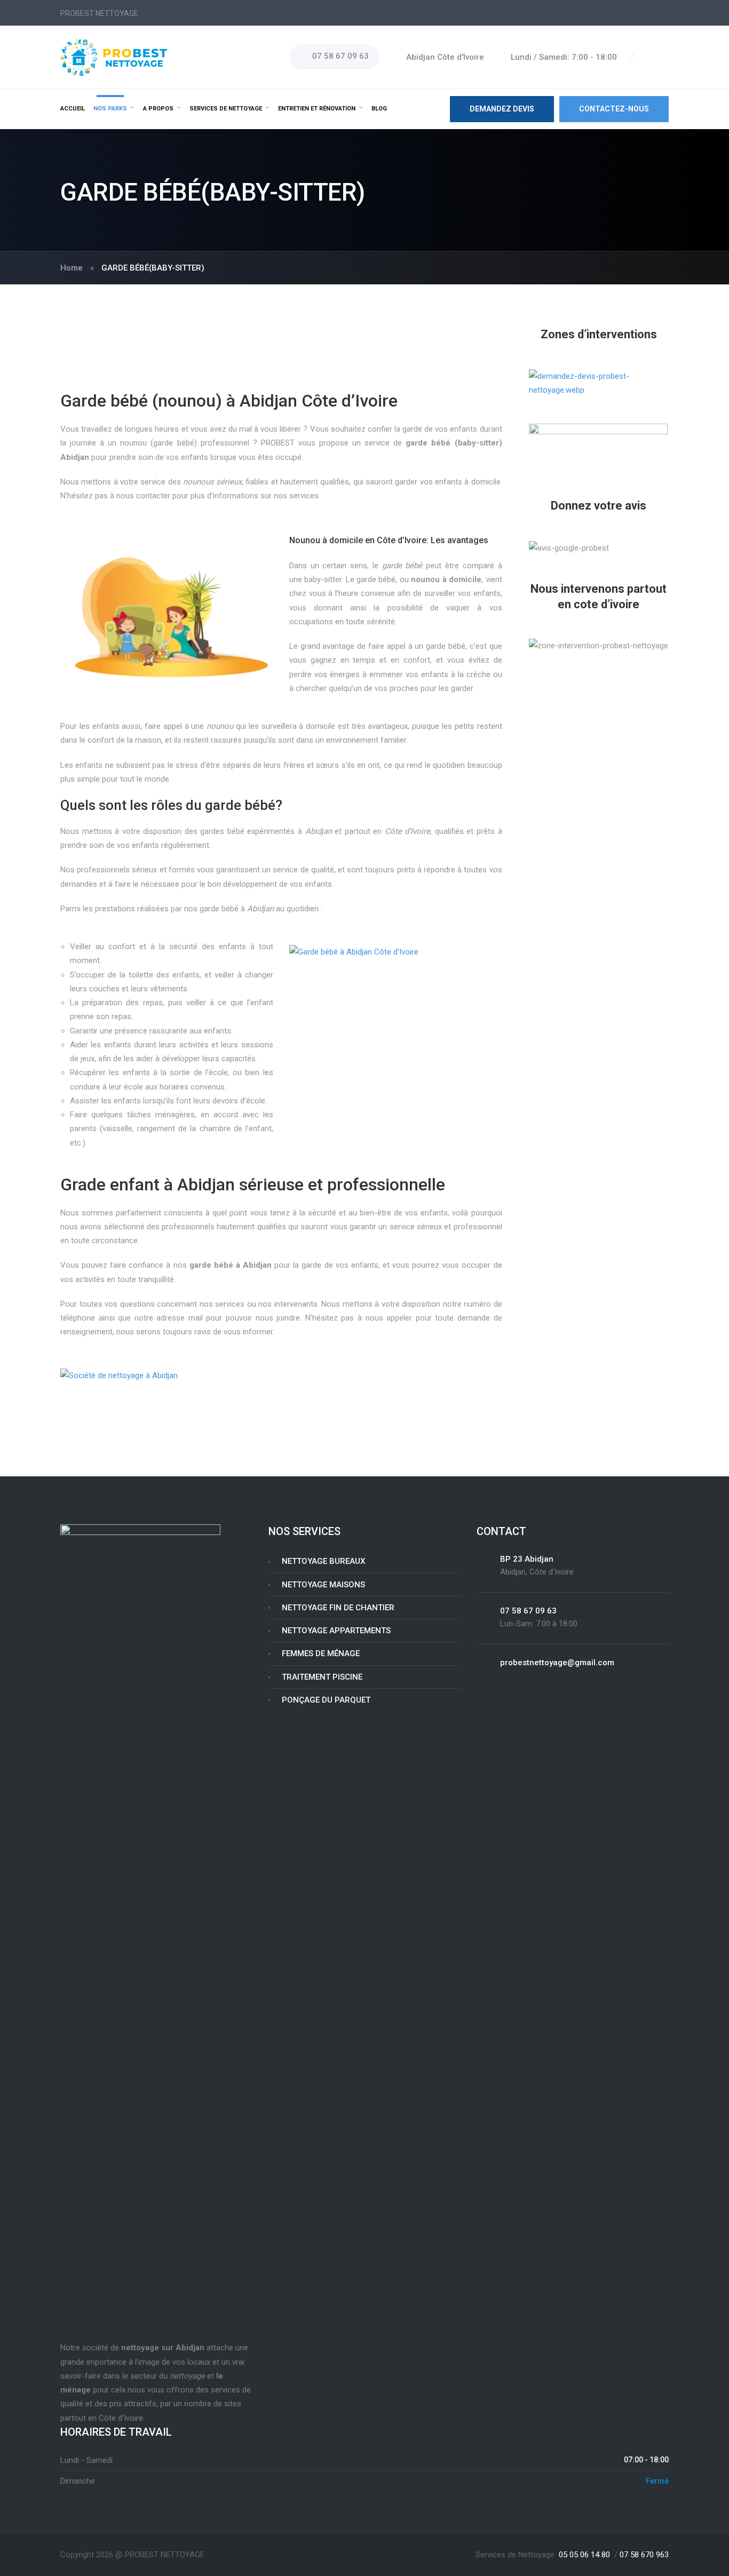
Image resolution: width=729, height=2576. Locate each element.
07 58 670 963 (644, 2555)
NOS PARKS (110, 109)
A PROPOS (158, 109)
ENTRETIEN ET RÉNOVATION (317, 109)
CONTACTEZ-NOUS (614, 109)
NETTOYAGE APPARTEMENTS (336, 1631)
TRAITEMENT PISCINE (322, 1677)
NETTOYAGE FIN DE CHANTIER (338, 1608)
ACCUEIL (73, 109)
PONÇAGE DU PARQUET (326, 1700)
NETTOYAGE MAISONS (323, 1585)
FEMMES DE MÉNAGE (321, 1653)
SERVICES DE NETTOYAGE (226, 109)
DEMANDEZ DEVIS (502, 109)
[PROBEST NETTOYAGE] (114, 57)
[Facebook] (651, 57)
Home (72, 268)
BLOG (379, 109)
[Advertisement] (281, 359)
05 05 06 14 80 (584, 2555)
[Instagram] (663, 57)
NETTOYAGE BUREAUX (323, 1561)
